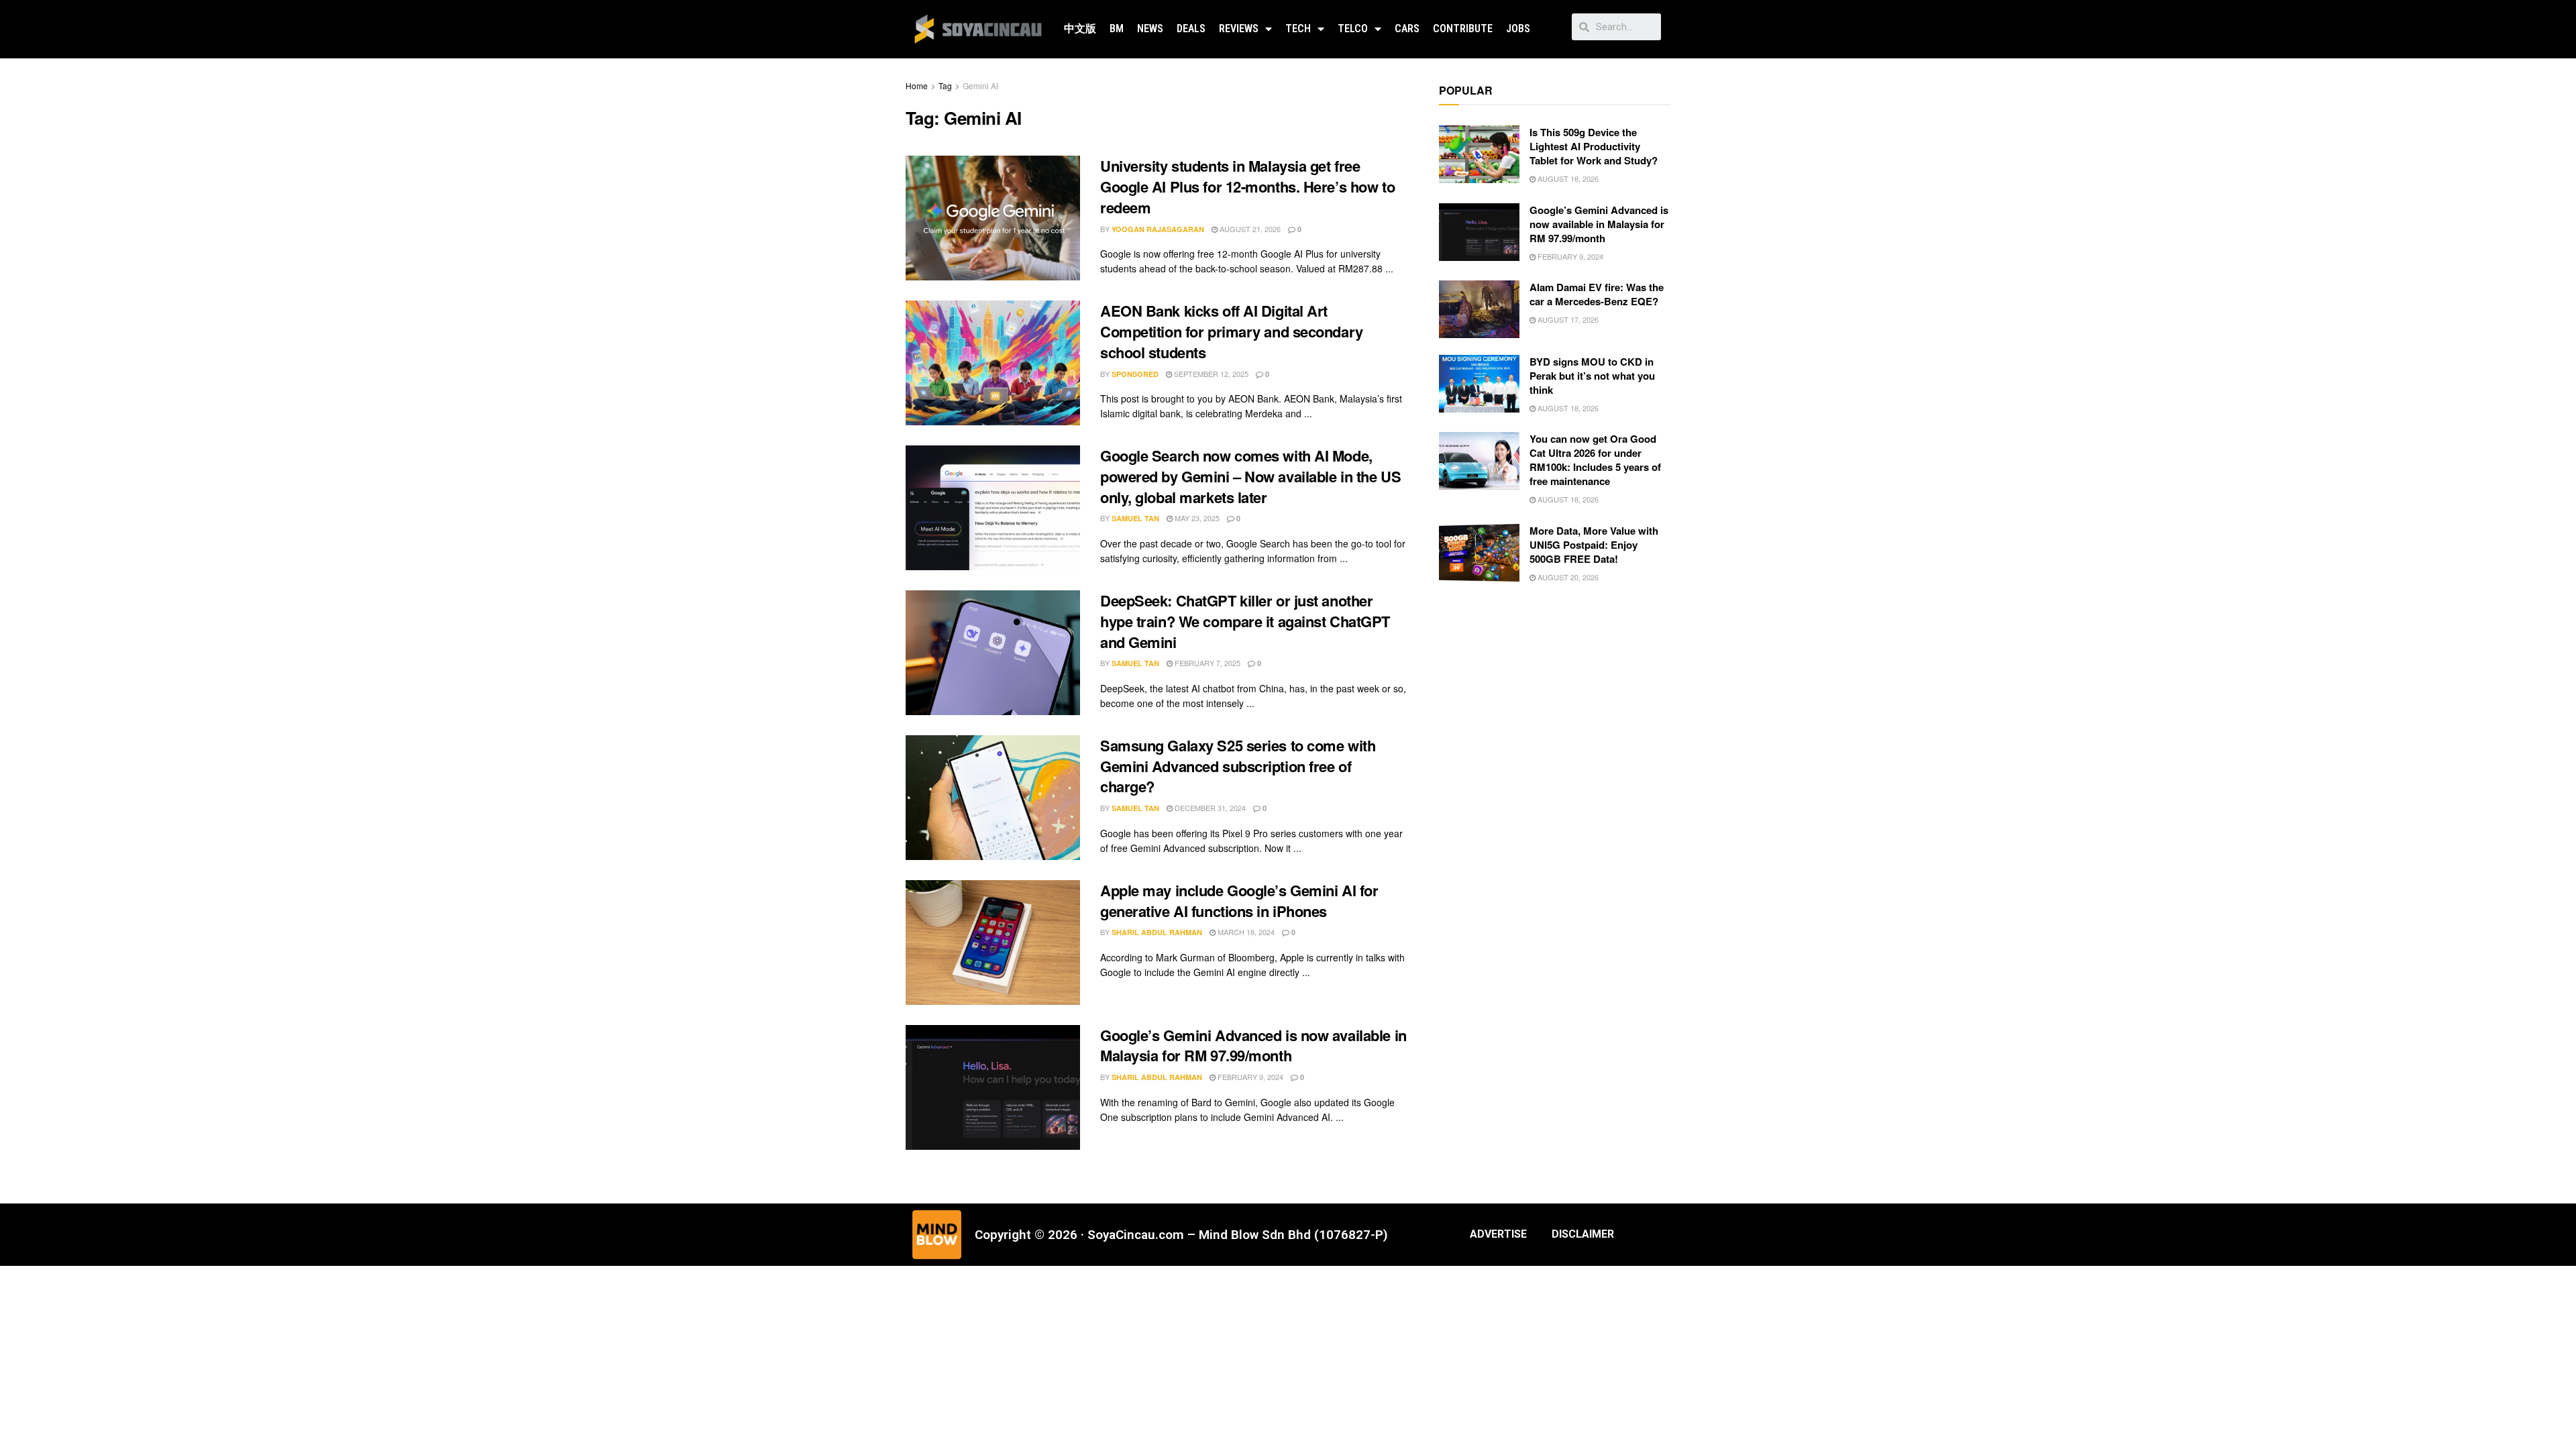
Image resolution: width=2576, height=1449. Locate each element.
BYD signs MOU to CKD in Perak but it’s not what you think (1592, 376)
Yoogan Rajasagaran (1158, 229)
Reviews (1239, 29)
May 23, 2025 (1196, 518)
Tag (945, 86)
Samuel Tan (1135, 518)
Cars (1407, 29)
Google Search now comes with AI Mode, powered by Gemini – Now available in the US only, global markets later (1250, 476)
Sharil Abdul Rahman (1157, 932)
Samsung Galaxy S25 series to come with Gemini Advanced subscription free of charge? (1238, 766)
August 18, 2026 (1567, 178)
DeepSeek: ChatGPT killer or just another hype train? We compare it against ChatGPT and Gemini (1245, 621)
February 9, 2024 (1249, 1077)
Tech (1298, 29)
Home (917, 86)
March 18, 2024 (1245, 932)
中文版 (1080, 29)
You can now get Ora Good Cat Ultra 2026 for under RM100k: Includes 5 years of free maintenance (1595, 460)
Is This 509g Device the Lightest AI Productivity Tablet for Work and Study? (1594, 146)
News (1150, 29)
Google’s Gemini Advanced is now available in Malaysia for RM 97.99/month (1253, 1045)
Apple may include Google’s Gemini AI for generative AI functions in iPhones (1239, 901)
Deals (1191, 29)
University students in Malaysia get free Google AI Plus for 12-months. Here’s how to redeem (1247, 186)
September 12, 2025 (1210, 374)
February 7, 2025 (1206, 663)
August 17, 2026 (1567, 319)
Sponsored (1135, 374)
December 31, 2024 (1209, 808)
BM (1117, 29)
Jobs (1518, 29)
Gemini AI (980, 86)
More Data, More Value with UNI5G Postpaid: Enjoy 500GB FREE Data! (1594, 545)
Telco (1353, 29)
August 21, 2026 (1249, 229)
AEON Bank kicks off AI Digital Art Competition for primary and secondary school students (1232, 331)
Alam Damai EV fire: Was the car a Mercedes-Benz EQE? (1597, 294)
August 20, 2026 (1567, 577)
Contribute (1463, 29)
